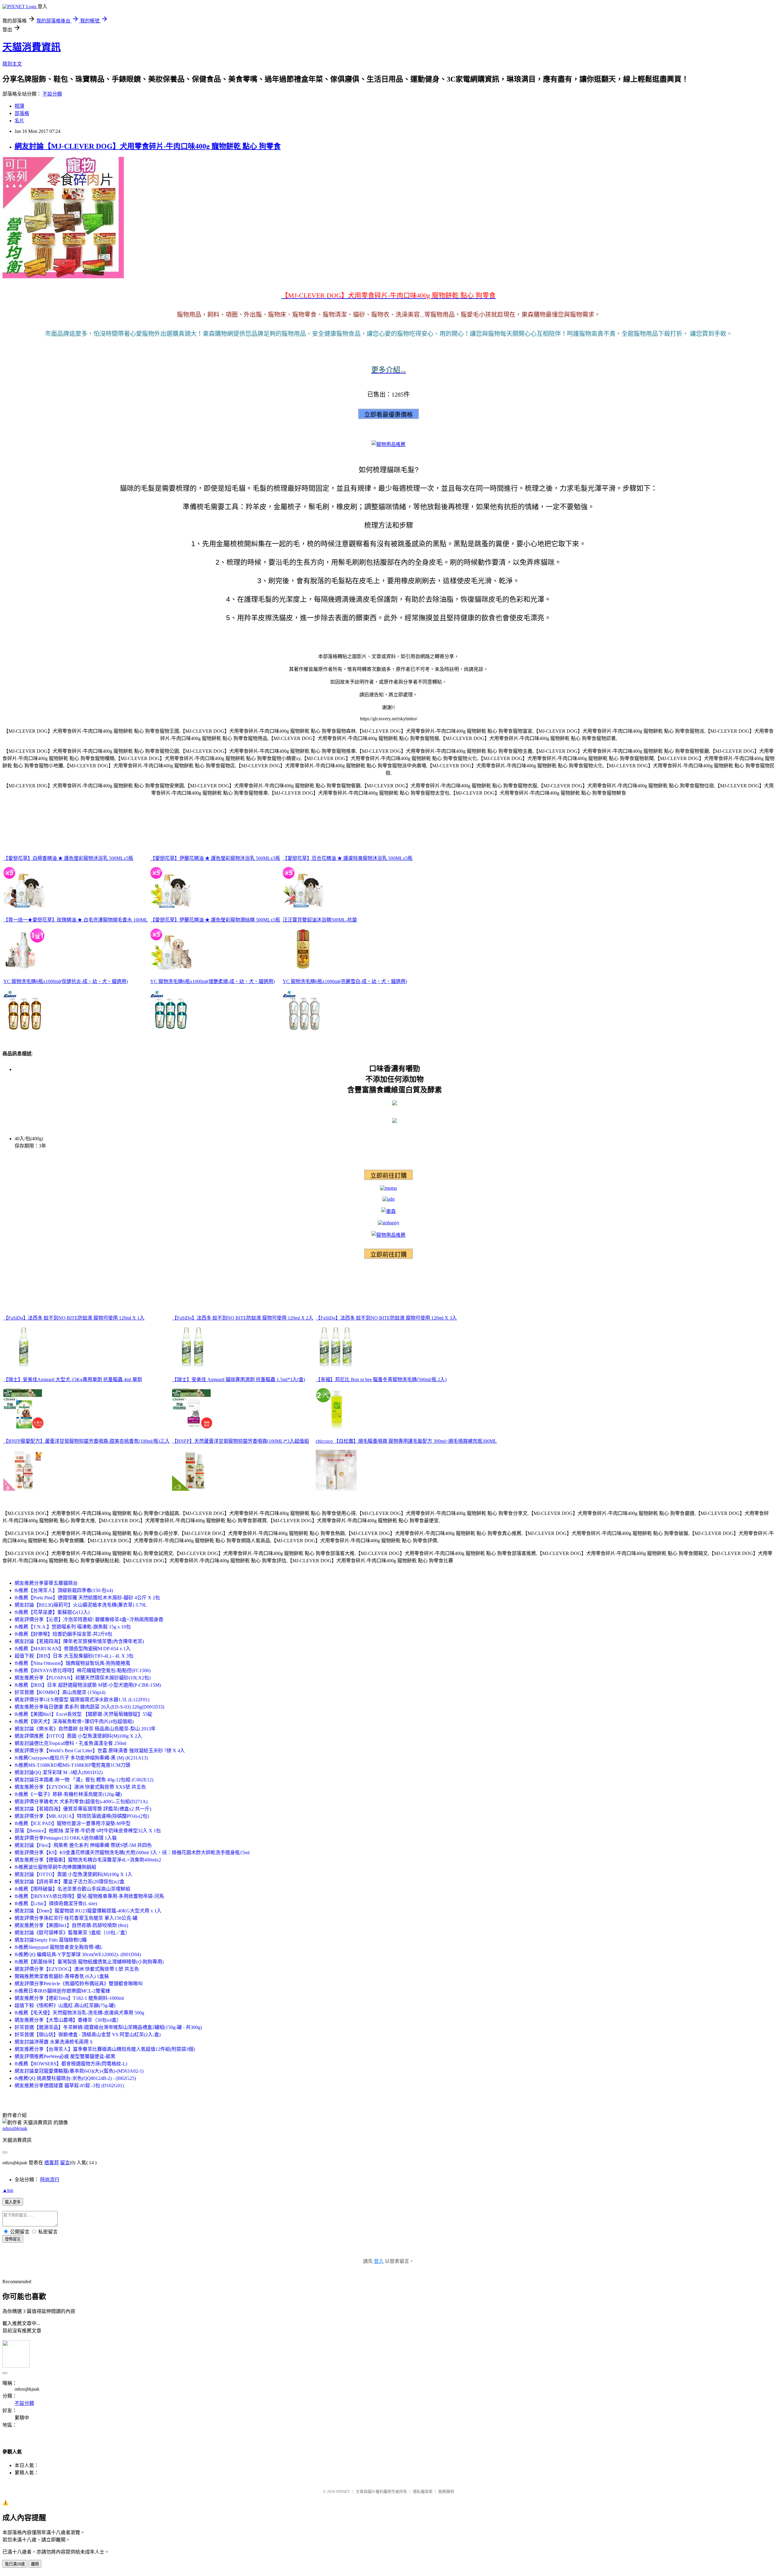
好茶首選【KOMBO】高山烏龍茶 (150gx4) (60, 1692)
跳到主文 (12, 64)
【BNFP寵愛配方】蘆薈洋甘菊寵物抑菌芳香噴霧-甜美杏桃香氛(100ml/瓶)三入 (87, 1441)
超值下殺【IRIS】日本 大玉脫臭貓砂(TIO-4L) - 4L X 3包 (74, 1656)
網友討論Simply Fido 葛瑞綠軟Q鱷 (51, 1940)
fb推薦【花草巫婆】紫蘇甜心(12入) (52, 1612)
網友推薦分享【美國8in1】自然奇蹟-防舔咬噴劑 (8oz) (71, 1925)
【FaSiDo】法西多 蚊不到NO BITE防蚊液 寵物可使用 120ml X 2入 (243, 1318)
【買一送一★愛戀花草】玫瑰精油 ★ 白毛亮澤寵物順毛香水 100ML (76, 920)
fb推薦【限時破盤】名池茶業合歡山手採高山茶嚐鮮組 (72, 1889)
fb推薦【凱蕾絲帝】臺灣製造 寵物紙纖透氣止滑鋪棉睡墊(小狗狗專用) (89, 1962)
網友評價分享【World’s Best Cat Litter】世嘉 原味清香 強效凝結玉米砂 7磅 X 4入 (100, 1751)
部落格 (22, 113)
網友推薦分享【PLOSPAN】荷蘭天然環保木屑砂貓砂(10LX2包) (83, 1678)
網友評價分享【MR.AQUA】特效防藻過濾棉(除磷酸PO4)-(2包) (82, 1816)
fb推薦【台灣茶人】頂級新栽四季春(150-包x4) (64, 1590)
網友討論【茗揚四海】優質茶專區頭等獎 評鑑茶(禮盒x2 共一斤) (83, 1809)
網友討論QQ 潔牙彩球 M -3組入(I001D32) (59, 1772)
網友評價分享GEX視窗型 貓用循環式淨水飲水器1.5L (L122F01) (82, 1700)
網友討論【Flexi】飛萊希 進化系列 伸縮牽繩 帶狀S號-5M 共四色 (83, 1845)
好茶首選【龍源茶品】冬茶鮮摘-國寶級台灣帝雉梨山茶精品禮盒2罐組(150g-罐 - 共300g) (108, 2027)
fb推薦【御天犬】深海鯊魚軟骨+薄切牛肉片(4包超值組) (74, 1721)
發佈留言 (13, 2239)
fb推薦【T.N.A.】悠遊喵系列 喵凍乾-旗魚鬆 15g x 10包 (73, 1627)
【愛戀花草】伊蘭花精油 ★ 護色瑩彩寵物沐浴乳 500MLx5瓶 (215, 858)
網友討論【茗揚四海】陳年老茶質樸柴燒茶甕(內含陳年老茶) (79, 1641)
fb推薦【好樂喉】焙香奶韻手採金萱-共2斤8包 (63, 1634)
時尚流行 (50, 2180)
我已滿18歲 (15, 2564)
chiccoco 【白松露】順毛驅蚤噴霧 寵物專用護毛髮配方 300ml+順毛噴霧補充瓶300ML (406, 1441)
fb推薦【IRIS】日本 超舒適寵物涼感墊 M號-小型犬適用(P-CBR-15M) (88, 1685)
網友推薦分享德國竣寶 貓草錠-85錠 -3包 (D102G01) (69, 2086)
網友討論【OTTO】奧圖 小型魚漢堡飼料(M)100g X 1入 (73, 1874)
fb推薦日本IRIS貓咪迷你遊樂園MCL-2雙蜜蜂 (62, 1991)
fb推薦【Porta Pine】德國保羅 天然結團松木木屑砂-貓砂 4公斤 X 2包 (87, 1598)
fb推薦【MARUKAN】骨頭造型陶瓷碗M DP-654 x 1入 (73, 1649)
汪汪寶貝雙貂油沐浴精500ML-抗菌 (320, 920)
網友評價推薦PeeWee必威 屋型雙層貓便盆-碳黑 (65, 2056)
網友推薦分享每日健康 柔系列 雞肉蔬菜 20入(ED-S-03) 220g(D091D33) (89, 1707)
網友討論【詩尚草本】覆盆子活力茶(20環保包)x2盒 (70, 1882)
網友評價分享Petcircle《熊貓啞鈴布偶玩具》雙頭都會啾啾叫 (79, 1984)
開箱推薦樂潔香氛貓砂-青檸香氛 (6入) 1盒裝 (62, 1976)
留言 (65, 2163)
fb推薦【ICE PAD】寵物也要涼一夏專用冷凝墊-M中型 (73, 1823)
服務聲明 (446, 2491)
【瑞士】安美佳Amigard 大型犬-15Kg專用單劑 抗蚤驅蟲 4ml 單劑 (73, 1379)
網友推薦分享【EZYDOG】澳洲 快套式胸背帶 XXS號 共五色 (80, 1787)
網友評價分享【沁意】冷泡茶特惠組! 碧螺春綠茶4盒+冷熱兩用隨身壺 (89, 1619)
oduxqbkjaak (15, 2128)
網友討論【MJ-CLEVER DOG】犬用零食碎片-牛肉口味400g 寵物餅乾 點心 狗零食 (148, 146)
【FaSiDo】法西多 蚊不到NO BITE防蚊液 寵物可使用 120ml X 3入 (386, 1318)
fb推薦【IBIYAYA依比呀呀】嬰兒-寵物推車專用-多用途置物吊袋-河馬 (89, 1896)
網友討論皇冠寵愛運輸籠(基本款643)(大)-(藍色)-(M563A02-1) (79, 2071)
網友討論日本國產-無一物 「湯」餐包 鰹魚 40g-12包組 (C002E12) (84, 1780)
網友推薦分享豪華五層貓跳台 (46, 1583)
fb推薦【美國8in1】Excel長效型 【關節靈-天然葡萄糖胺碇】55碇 (83, 1714)
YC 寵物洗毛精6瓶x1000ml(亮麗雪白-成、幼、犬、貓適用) (345, 981)
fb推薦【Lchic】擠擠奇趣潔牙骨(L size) (56, 1903)
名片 (19, 121)
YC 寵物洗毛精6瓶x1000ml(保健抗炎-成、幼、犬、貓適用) (66, 981)
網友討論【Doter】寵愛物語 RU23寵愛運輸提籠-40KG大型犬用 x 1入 (88, 1911)
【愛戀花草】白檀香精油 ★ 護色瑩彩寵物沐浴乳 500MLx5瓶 (68, 858)
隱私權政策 (423, 2491)
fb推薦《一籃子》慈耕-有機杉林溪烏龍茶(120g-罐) (68, 1794)
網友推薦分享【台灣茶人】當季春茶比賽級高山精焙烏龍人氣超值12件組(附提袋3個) (105, 2049)
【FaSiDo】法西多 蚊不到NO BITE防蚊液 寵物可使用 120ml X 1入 (74, 1318)
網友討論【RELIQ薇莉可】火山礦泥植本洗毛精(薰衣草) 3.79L (81, 1605)
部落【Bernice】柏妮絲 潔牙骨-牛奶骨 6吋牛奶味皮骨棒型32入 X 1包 (88, 1831)
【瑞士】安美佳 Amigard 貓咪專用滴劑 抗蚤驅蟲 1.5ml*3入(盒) (239, 1379)
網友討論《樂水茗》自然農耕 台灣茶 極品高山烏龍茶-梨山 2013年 (85, 1729)
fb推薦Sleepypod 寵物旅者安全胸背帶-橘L (59, 1947)
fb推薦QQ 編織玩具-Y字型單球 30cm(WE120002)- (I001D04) (78, 1954)
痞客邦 (52, 2163)
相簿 (19, 106)
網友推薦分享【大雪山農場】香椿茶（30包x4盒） (68, 2020)
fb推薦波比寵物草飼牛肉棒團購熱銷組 (55, 1867)
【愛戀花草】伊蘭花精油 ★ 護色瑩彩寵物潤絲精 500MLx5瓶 (215, 920)
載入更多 (13, 2202)
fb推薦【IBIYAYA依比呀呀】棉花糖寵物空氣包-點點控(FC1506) (83, 1670)
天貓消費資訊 (32, 47)
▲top (8, 2190)
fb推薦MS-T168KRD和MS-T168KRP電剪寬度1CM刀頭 (72, 1765)
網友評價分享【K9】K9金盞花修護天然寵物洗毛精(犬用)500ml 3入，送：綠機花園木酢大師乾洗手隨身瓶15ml (132, 1853)
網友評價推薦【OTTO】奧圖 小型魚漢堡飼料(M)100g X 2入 (78, 1736)
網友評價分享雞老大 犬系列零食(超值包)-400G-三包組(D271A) (81, 1802)
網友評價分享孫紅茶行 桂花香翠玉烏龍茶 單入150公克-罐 (76, 1918)
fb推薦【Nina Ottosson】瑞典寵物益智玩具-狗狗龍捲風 (72, 1663)
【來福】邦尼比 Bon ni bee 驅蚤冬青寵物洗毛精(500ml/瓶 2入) (381, 1379)
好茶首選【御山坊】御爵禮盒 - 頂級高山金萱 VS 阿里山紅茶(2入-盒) (88, 2035)
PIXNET (343, 2491)
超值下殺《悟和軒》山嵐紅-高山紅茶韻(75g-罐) (65, 2005)
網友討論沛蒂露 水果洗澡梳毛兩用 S (54, 2042)
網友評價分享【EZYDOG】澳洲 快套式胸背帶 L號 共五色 (77, 1969)
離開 (35, 2564)
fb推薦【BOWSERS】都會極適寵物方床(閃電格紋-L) (71, 2064)
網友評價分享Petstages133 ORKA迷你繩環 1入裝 (66, 1838)
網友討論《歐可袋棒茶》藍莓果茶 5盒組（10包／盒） (72, 1933)
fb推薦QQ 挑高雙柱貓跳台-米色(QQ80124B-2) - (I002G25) (75, 2078)
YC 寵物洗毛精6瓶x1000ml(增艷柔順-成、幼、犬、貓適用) (212, 981)
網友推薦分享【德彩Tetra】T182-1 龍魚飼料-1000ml (69, 1998)
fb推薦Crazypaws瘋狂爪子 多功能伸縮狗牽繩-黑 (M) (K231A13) (81, 1758)
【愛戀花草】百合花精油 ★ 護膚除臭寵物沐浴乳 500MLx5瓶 (348, 858)
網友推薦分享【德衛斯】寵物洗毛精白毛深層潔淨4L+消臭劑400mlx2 (88, 1860)
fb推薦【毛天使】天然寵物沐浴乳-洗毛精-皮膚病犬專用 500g (79, 2013)
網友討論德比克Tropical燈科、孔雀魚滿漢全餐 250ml (70, 1743)
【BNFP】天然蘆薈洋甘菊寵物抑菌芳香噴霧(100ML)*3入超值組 (241, 1441)
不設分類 (52, 94)
